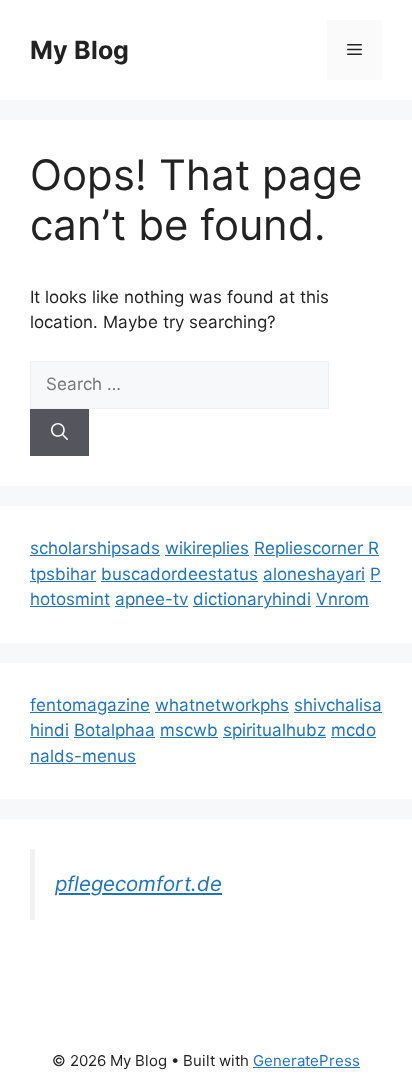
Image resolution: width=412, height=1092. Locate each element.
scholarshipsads (95, 548)
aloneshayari (314, 574)
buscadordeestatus (179, 574)
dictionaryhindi (252, 599)
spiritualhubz (274, 730)
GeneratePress (306, 1060)
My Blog (79, 50)
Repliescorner (311, 548)
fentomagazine (90, 705)
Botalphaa (114, 730)
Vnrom (342, 599)
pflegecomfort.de (138, 883)
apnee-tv (151, 599)
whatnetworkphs (222, 705)
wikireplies (207, 548)
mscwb (189, 730)
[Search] (59, 433)
